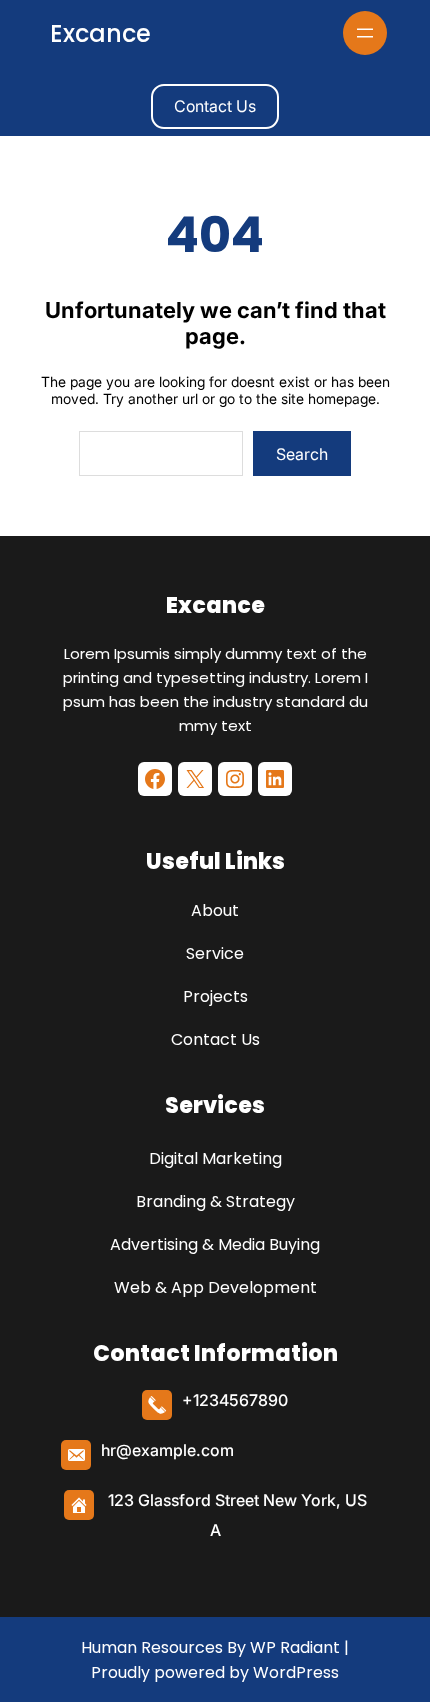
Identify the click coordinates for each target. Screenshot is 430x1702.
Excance (100, 33)
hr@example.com (167, 1450)
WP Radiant (293, 1647)
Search (302, 454)
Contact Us (215, 106)
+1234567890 (235, 1400)
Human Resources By (163, 1647)
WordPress (296, 1672)
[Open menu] (365, 33)
